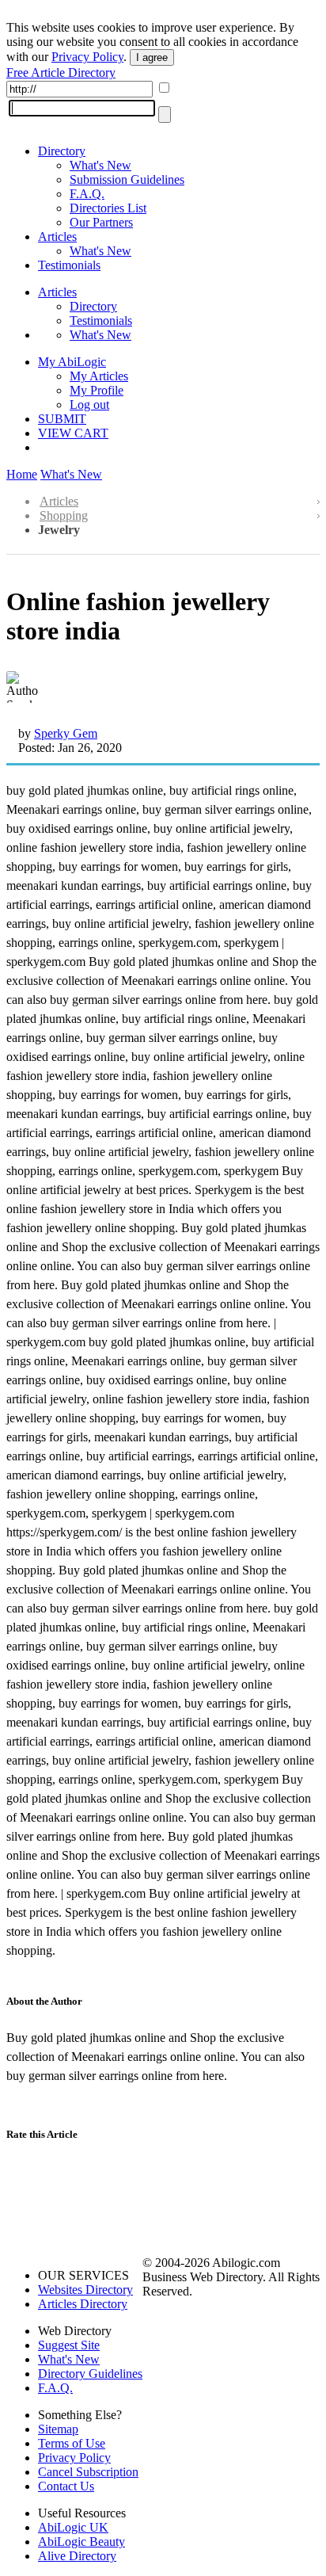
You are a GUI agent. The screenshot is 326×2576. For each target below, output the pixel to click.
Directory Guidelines (90, 2374)
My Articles (99, 376)
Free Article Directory (61, 73)
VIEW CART (73, 433)
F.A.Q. (87, 194)
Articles (57, 237)
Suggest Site (69, 2345)
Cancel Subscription (88, 2472)
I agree (152, 57)
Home (22, 474)
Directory (62, 151)
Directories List (108, 208)
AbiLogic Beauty (81, 2542)
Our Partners (101, 222)
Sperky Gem (66, 733)
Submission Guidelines (127, 179)
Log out (89, 405)
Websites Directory (85, 2290)
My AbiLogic (72, 362)
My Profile (97, 390)
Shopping (64, 515)
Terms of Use (72, 2443)
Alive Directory (77, 2556)
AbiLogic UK (73, 2527)
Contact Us (66, 2486)
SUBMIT (62, 419)
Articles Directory (83, 2304)
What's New (100, 165)
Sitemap (58, 2429)
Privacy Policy (87, 57)
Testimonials (69, 265)
